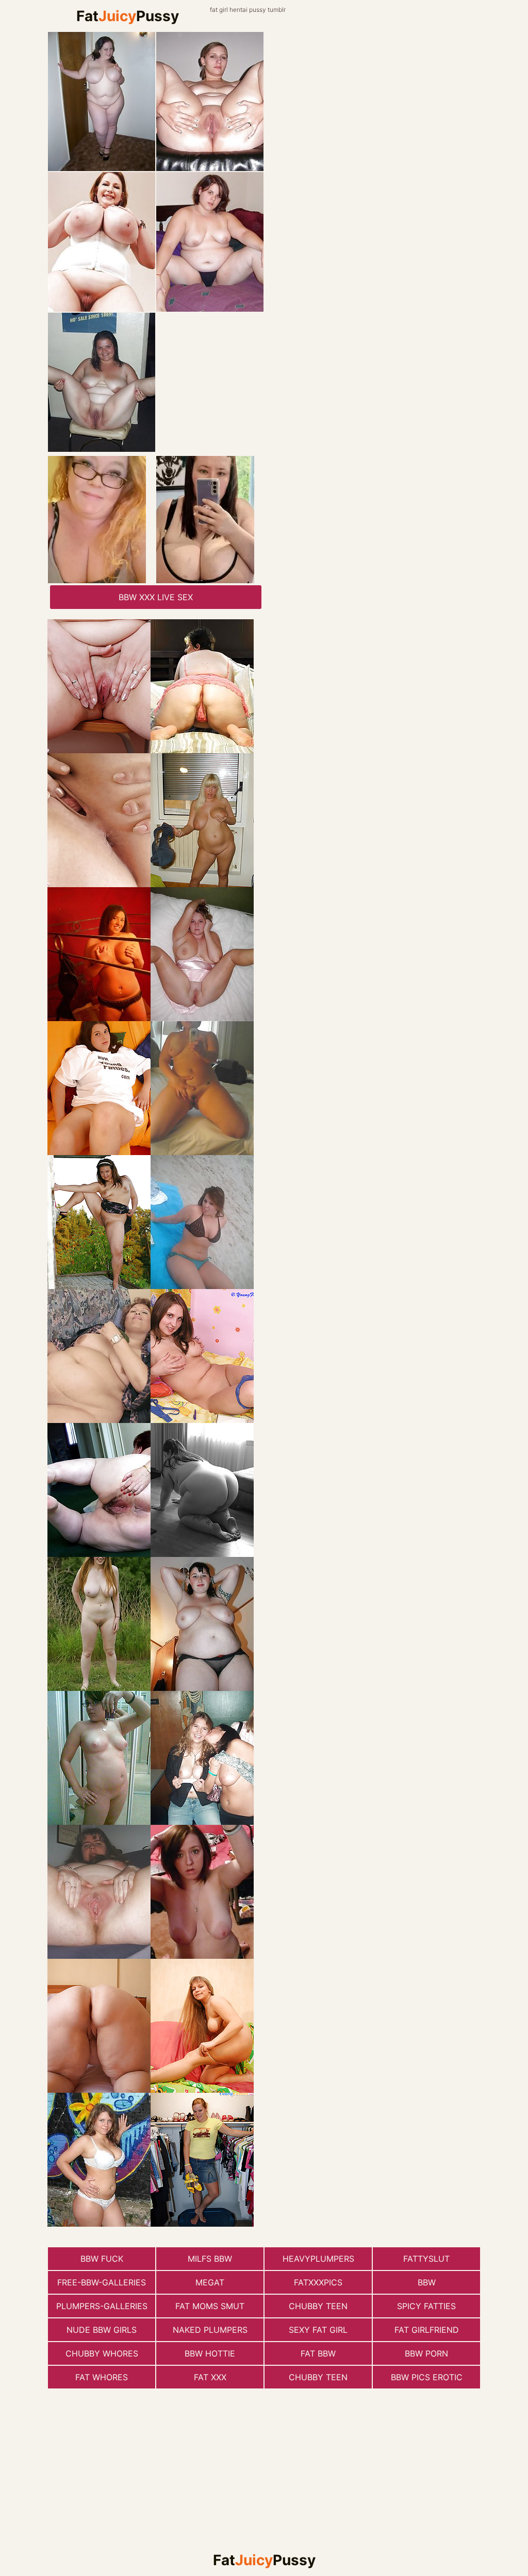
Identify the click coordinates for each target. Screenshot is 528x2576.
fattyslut (426, 2259)
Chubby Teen (318, 2306)
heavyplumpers (318, 2259)
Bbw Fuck (102, 2259)
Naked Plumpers (210, 2330)
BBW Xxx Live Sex (156, 597)
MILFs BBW (210, 2259)
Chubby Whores (102, 2353)
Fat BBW (318, 2353)
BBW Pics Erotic (427, 2377)
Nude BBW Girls (102, 2330)
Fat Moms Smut (210, 2306)
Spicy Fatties (426, 2306)
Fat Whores (102, 2377)
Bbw (427, 2282)
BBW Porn (426, 2353)
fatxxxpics (318, 2282)
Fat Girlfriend (427, 2330)
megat (210, 2282)
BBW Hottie (210, 2353)
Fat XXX (210, 2377)
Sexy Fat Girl (318, 2330)
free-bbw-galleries (102, 2282)
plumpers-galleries (102, 2306)
